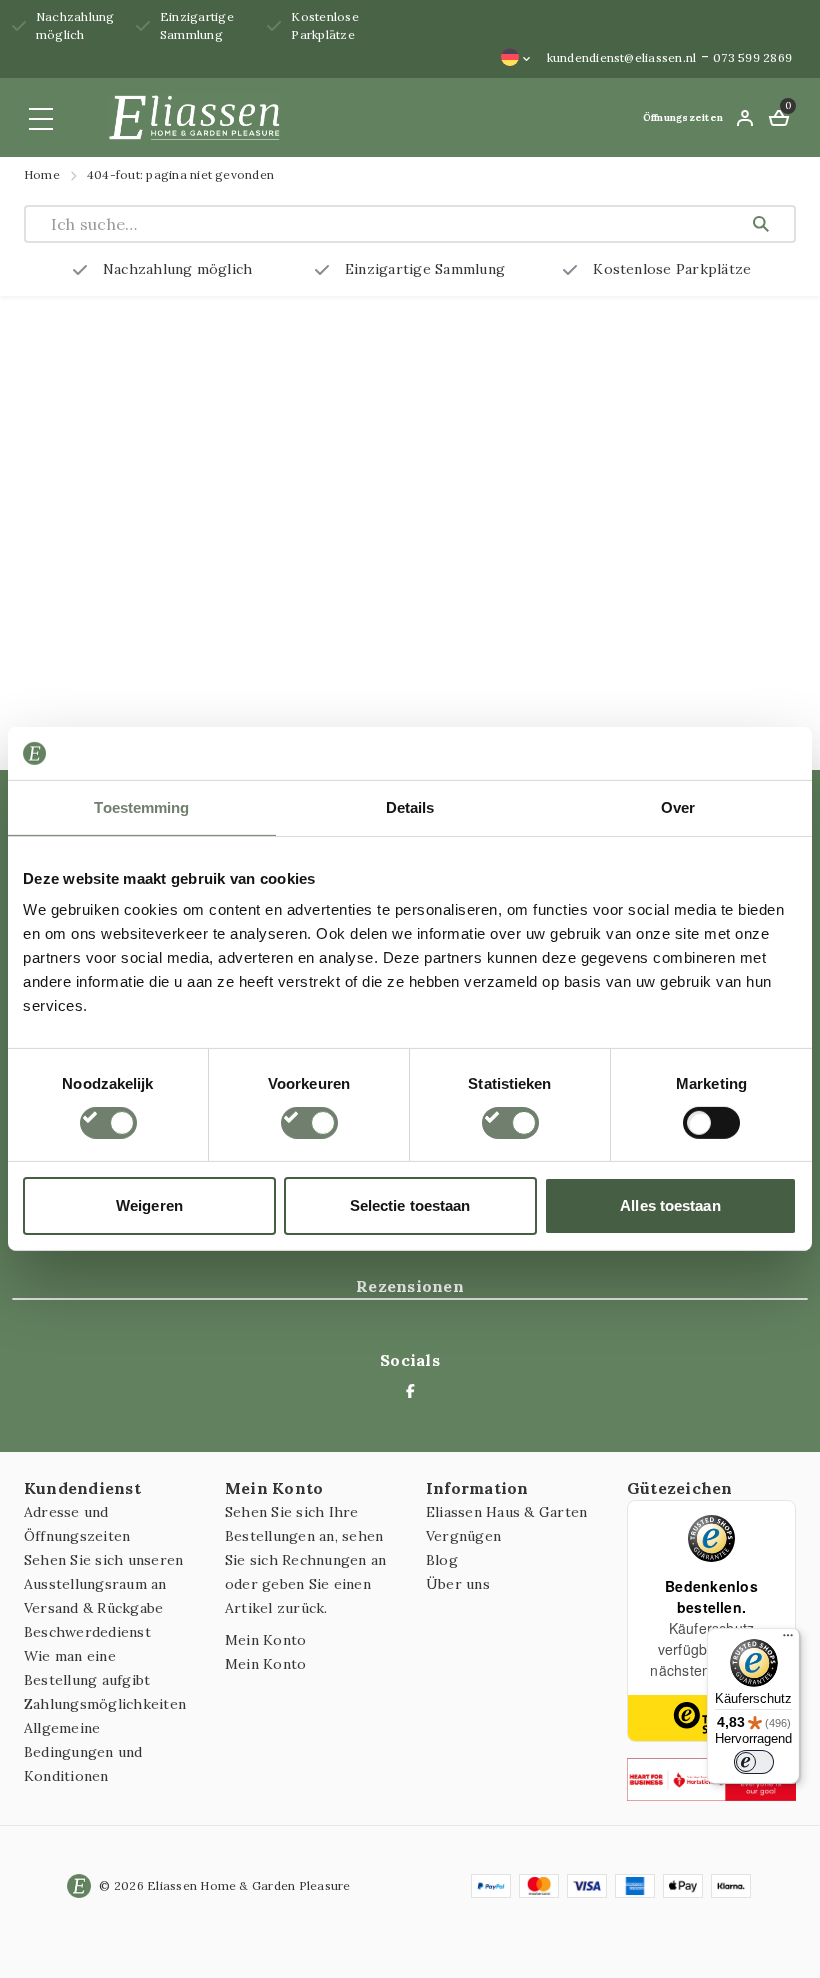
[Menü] (788, 1640)
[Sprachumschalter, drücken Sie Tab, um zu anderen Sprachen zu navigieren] (516, 57)
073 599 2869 (752, 57)
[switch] (309, 1123)
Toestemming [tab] (141, 806)
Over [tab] (678, 806)
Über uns (458, 1584)
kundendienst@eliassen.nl (622, 57)
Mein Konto (265, 1640)
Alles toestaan (670, 1205)
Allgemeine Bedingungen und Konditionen (83, 1752)
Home (42, 174)
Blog (442, 1560)
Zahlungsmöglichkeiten (105, 1704)
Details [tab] (410, 806)
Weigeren (149, 1205)
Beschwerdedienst (87, 1632)
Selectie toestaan (410, 1205)
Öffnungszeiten (683, 117)
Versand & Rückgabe (93, 1608)
